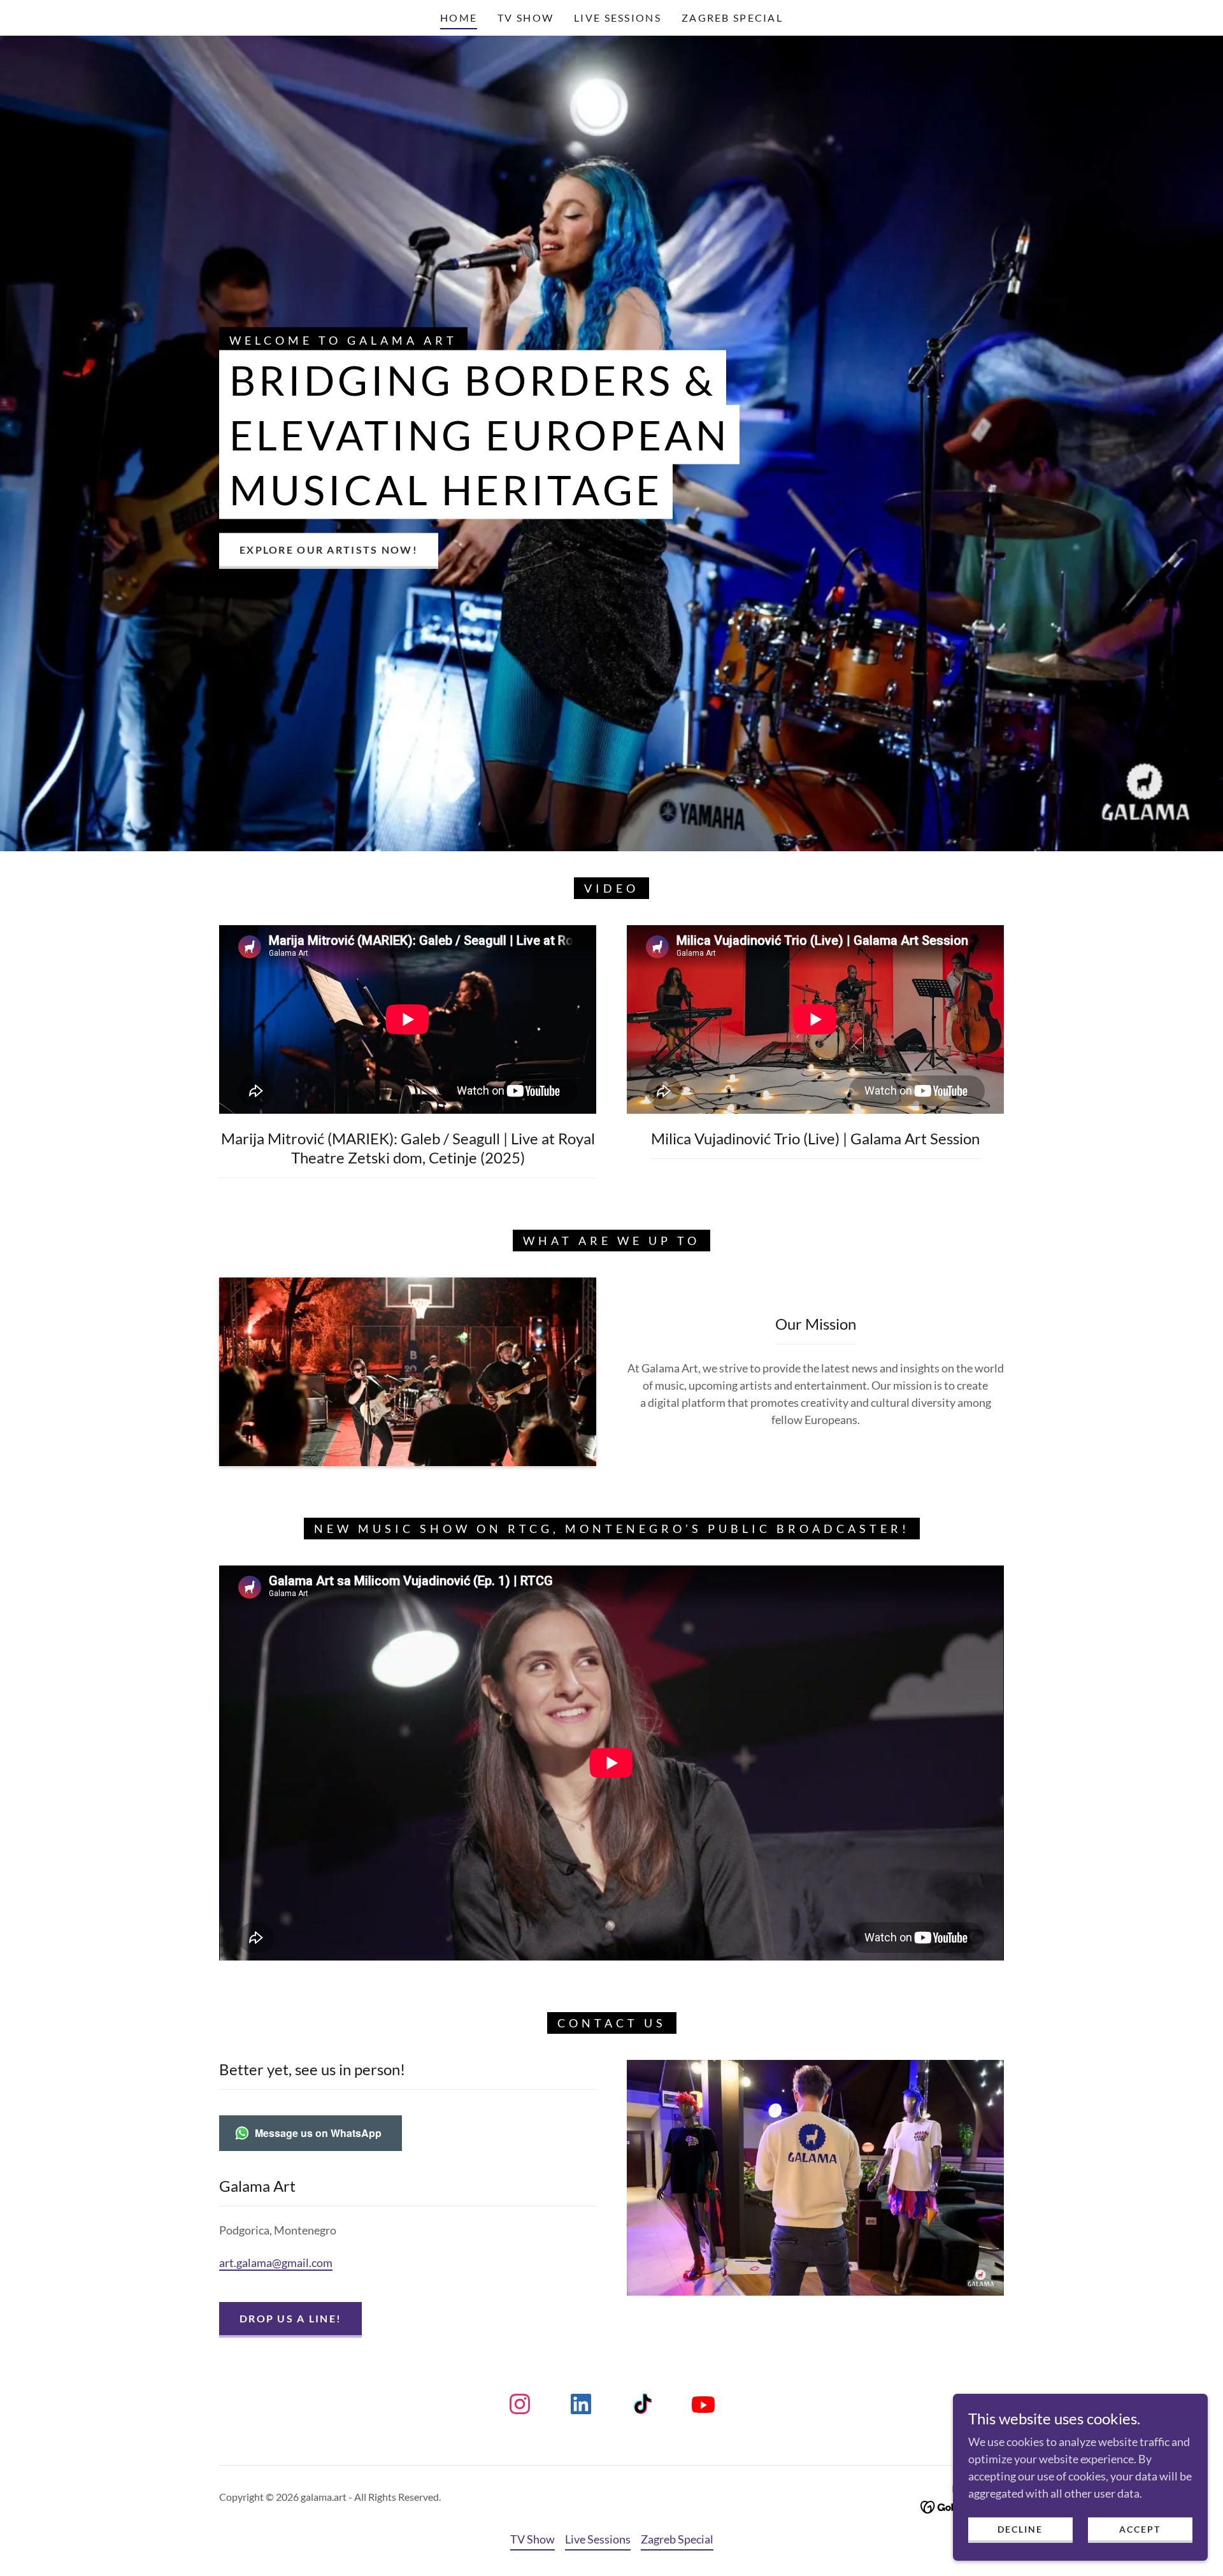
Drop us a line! (290, 2318)
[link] (520, 2407)
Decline (1020, 2529)
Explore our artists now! (329, 550)
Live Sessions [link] (618, 18)
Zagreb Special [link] (732, 18)
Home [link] (459, 18)
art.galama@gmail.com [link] (276, 2263)
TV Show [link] (526, 18)
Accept (1140, 2529)
